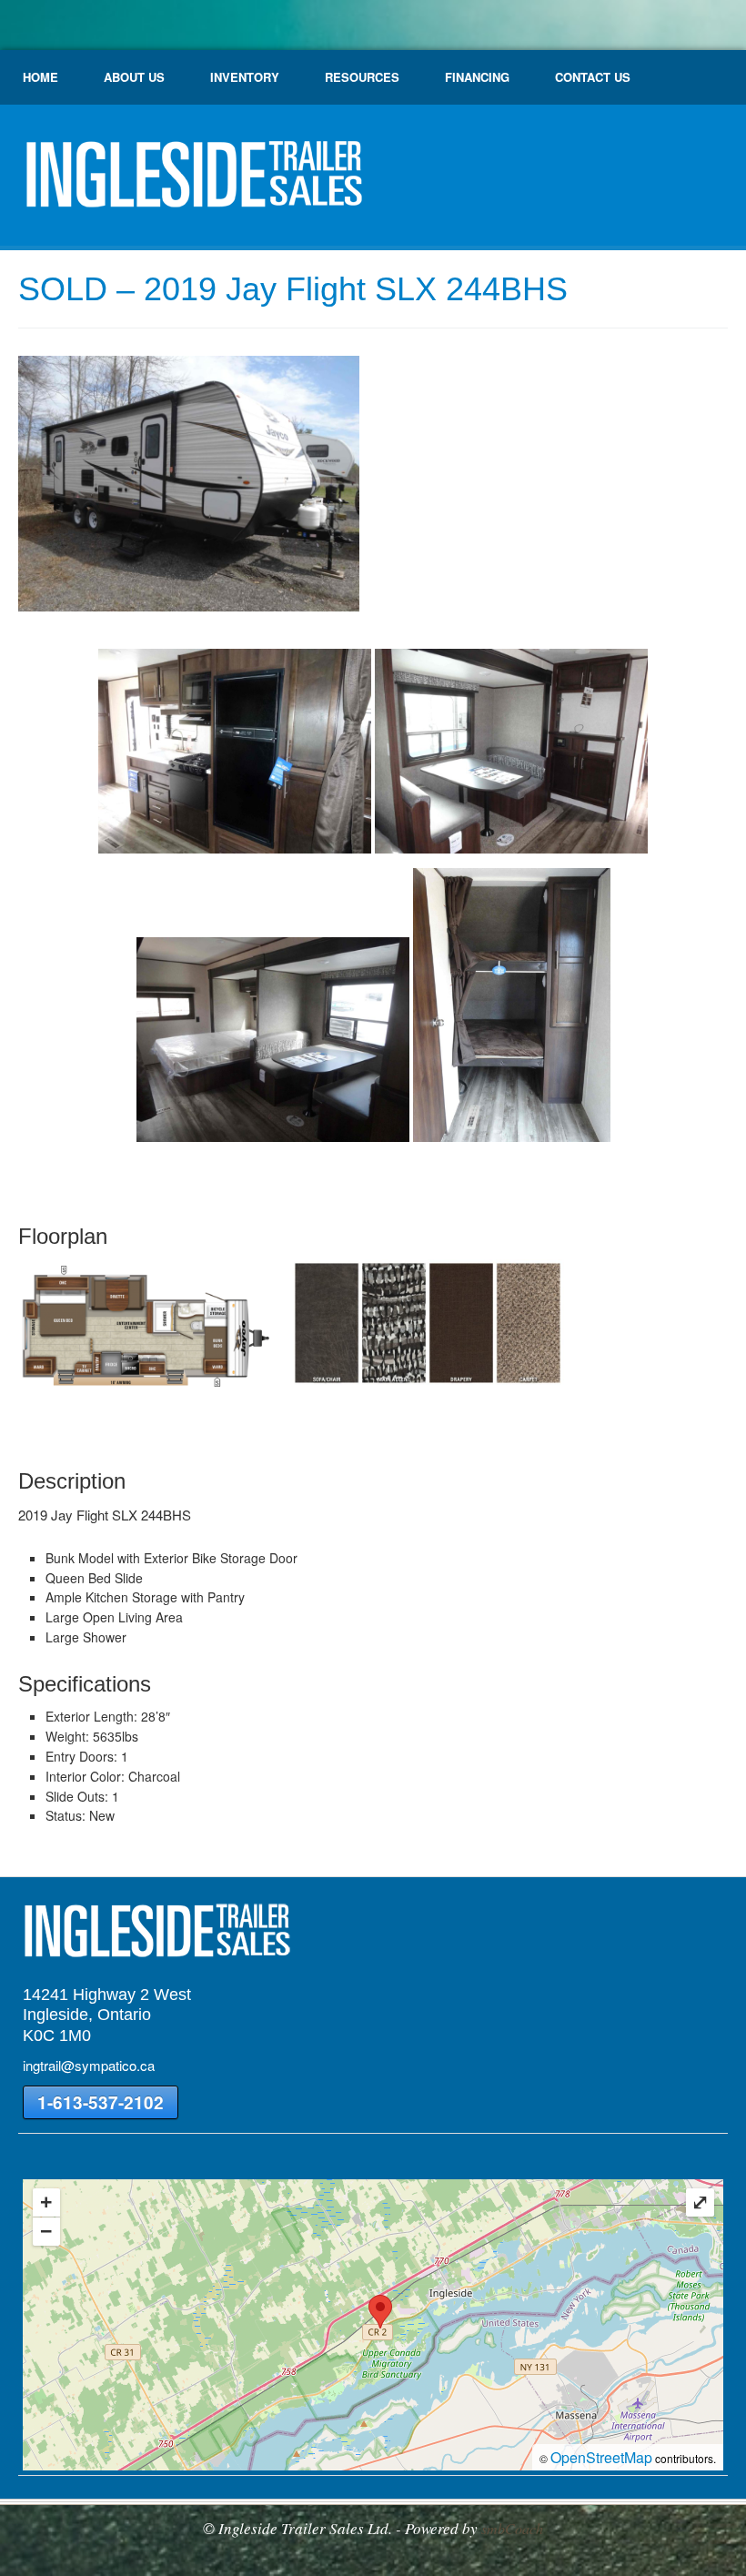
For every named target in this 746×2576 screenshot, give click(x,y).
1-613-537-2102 (101, 2102)
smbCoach (512, 2528)
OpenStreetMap (601, 2457)
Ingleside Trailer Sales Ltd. (191, 182)
